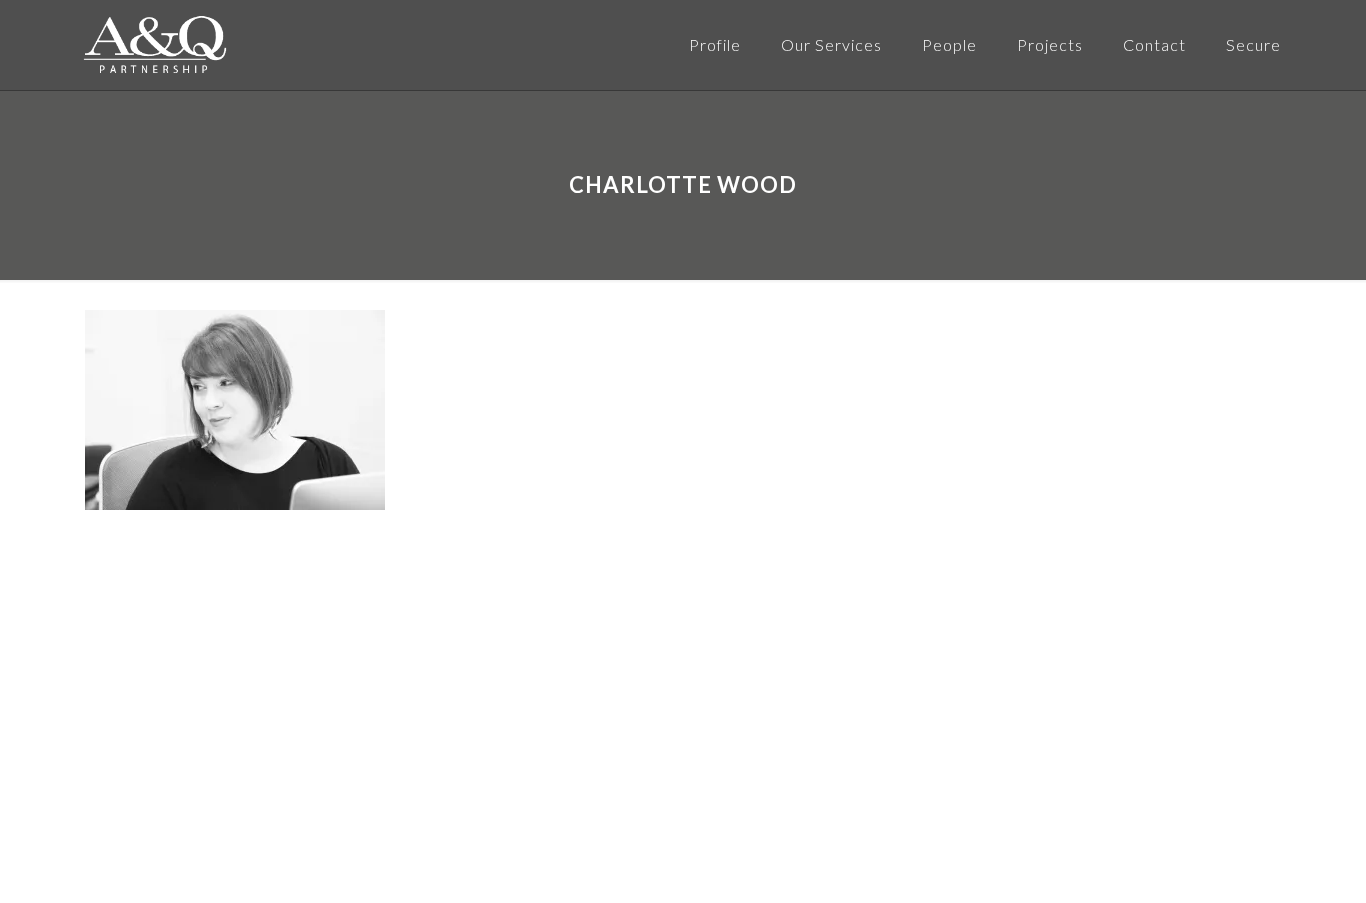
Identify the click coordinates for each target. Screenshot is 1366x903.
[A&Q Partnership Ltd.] (155, 45)
